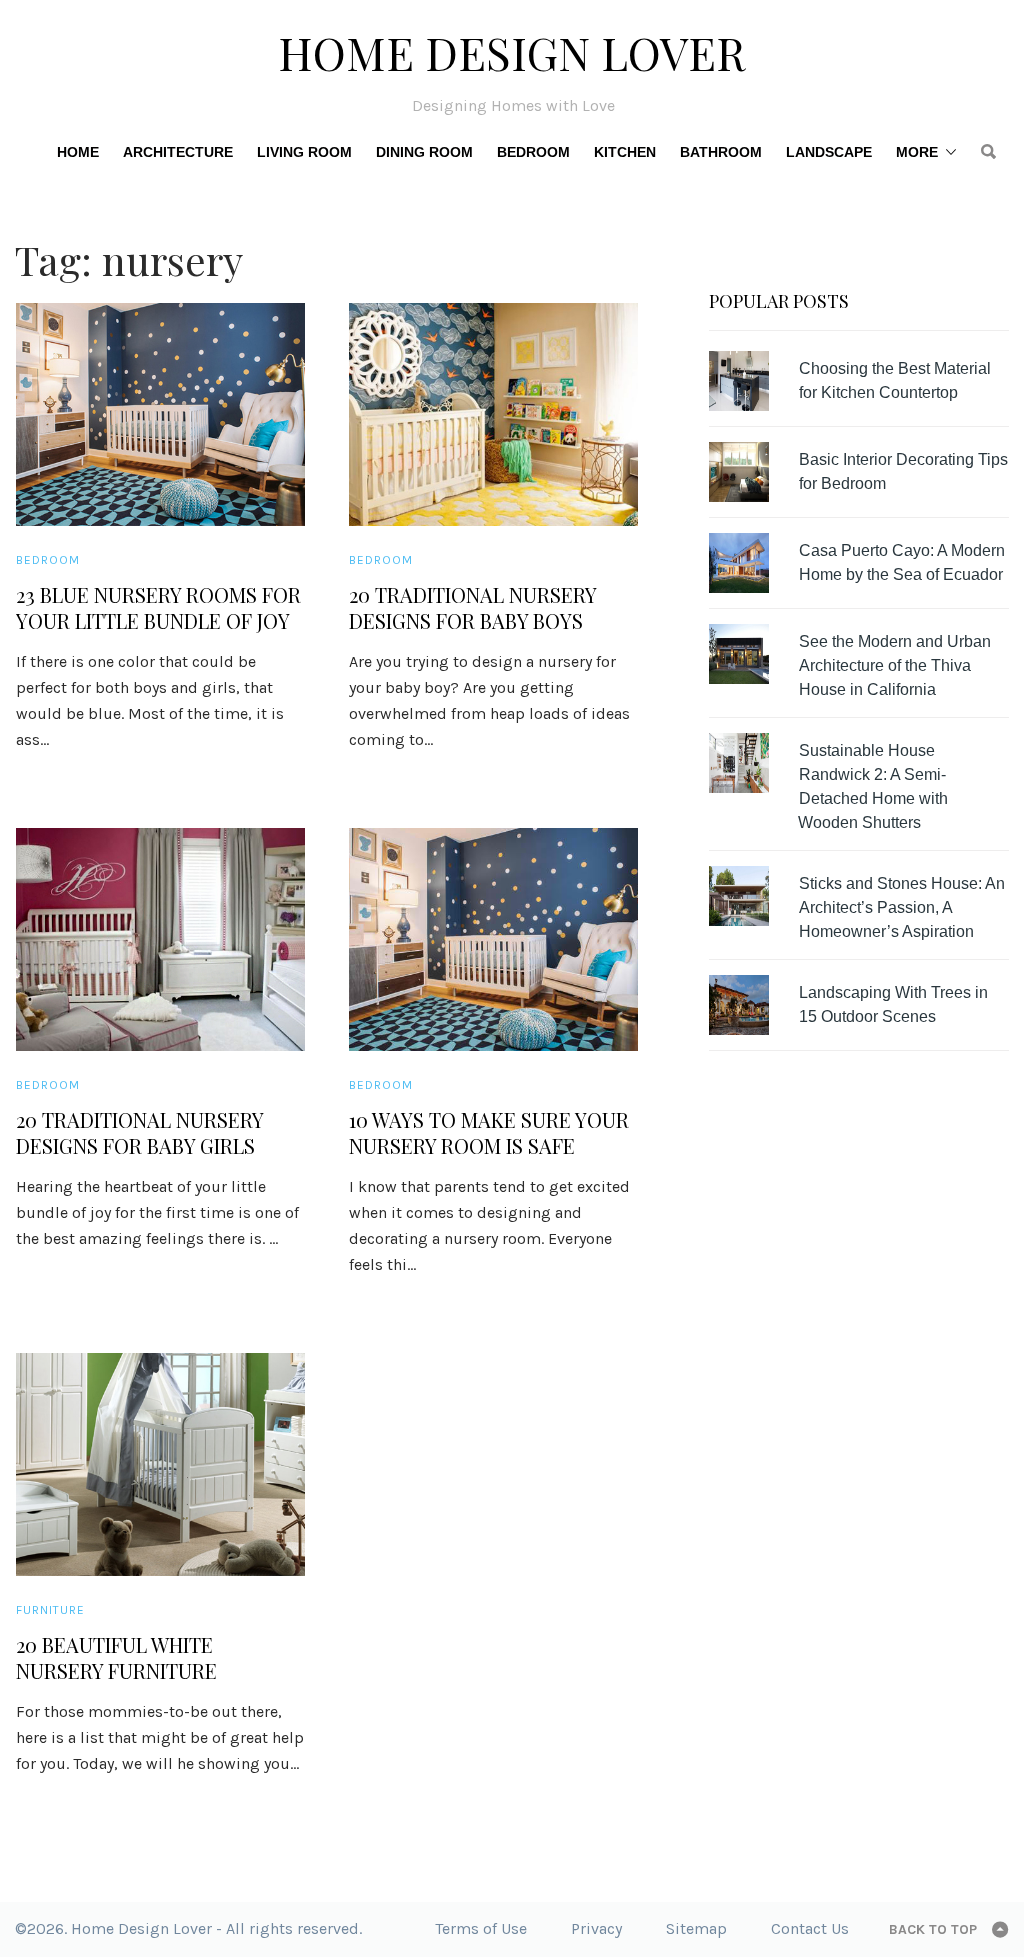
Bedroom (533, 152)
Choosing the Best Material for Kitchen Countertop (895, 380)
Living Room (304, 152)
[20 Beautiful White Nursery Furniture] (160, 1464)
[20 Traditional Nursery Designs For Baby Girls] (160, 939)
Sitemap (696, 1928)
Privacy (596, 1928)
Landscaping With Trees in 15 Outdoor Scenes (893, 1004)
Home (78, 152)
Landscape (829, 152)
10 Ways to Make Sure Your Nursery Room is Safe (489, 1133)
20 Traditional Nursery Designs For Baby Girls (139, 1133)
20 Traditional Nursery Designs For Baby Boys (472, 608)
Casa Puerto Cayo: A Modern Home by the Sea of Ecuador (902, 562)
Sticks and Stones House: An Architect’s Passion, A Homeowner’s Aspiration (902, 907)
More (917, 152)
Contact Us (810, 1928)
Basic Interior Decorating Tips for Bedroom (903, 471)
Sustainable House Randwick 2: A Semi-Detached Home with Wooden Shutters (873, 786)
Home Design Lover (512, 52)
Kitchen (625, 152)
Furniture (50, 1610)
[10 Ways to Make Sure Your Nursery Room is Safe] (493, 939)
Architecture (178, 152)
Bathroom (721, 152)
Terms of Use (481, 1928)
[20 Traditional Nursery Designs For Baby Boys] (493, 414)
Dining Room (424, 152)
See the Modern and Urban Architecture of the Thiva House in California (895, 665)
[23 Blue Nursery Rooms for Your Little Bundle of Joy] (160, 414)
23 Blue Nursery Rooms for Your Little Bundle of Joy (158, 608)
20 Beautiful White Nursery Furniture (116, 1658)
